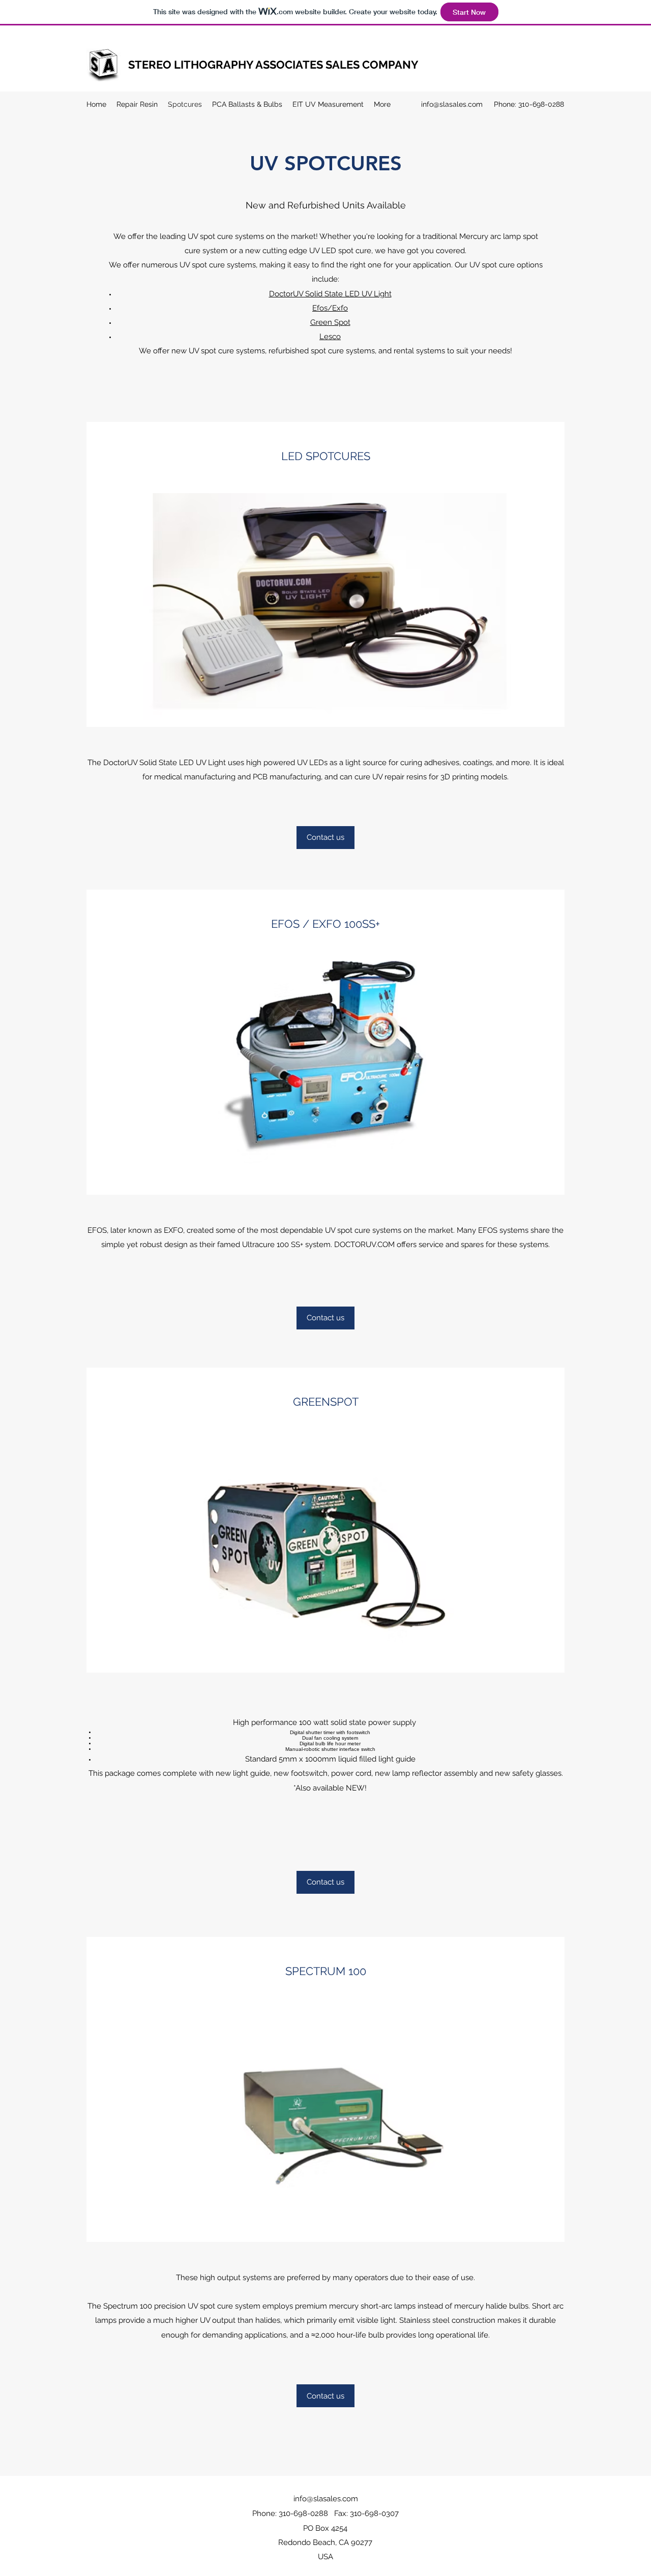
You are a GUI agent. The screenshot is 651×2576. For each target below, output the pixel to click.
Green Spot (330, 322)
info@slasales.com (452, 104)
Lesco (330, 337)
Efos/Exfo (330, 308)
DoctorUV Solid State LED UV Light (330, 294)
